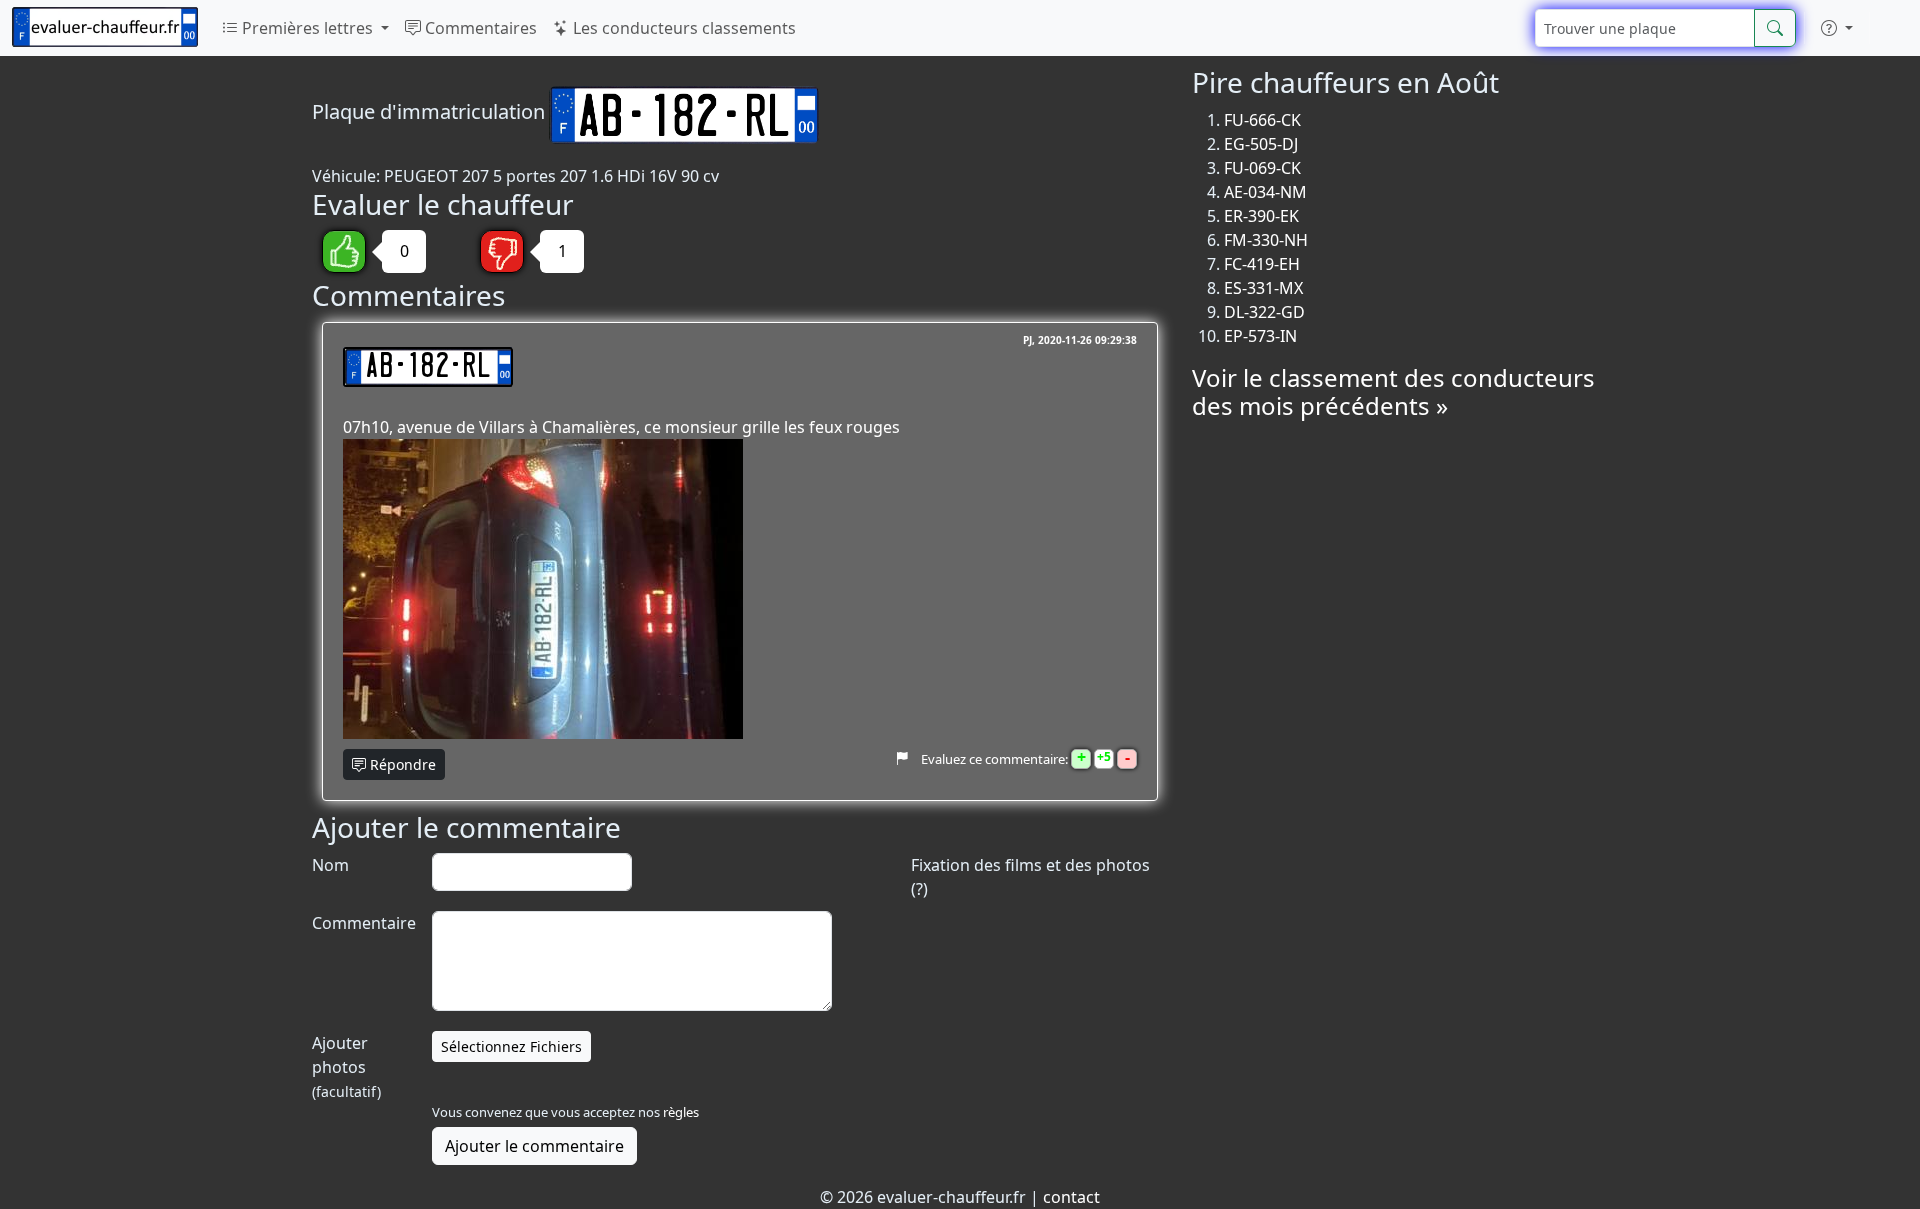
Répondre (401, 764)
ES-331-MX (1263, 288)
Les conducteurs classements (682, 28)
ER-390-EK (1261, 216)
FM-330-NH (1266, 240)
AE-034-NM (1265, 192)
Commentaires (479, 28)
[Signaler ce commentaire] (901, 759)
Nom (330, 865)
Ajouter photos (346, 1066)
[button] (1837, 28)
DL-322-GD (1264, 312)
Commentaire (362, 923)
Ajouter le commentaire (534, 1146)
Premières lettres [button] (307, 28)
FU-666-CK (1262, 120)
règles (681, 1112)
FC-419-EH (1262, 264)
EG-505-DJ (1261, 144)
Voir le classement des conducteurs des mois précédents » (1393, 392)
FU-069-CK (1262, 168)
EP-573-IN (1260, 336)
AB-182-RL (428, 367)
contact (1071, 1197)
